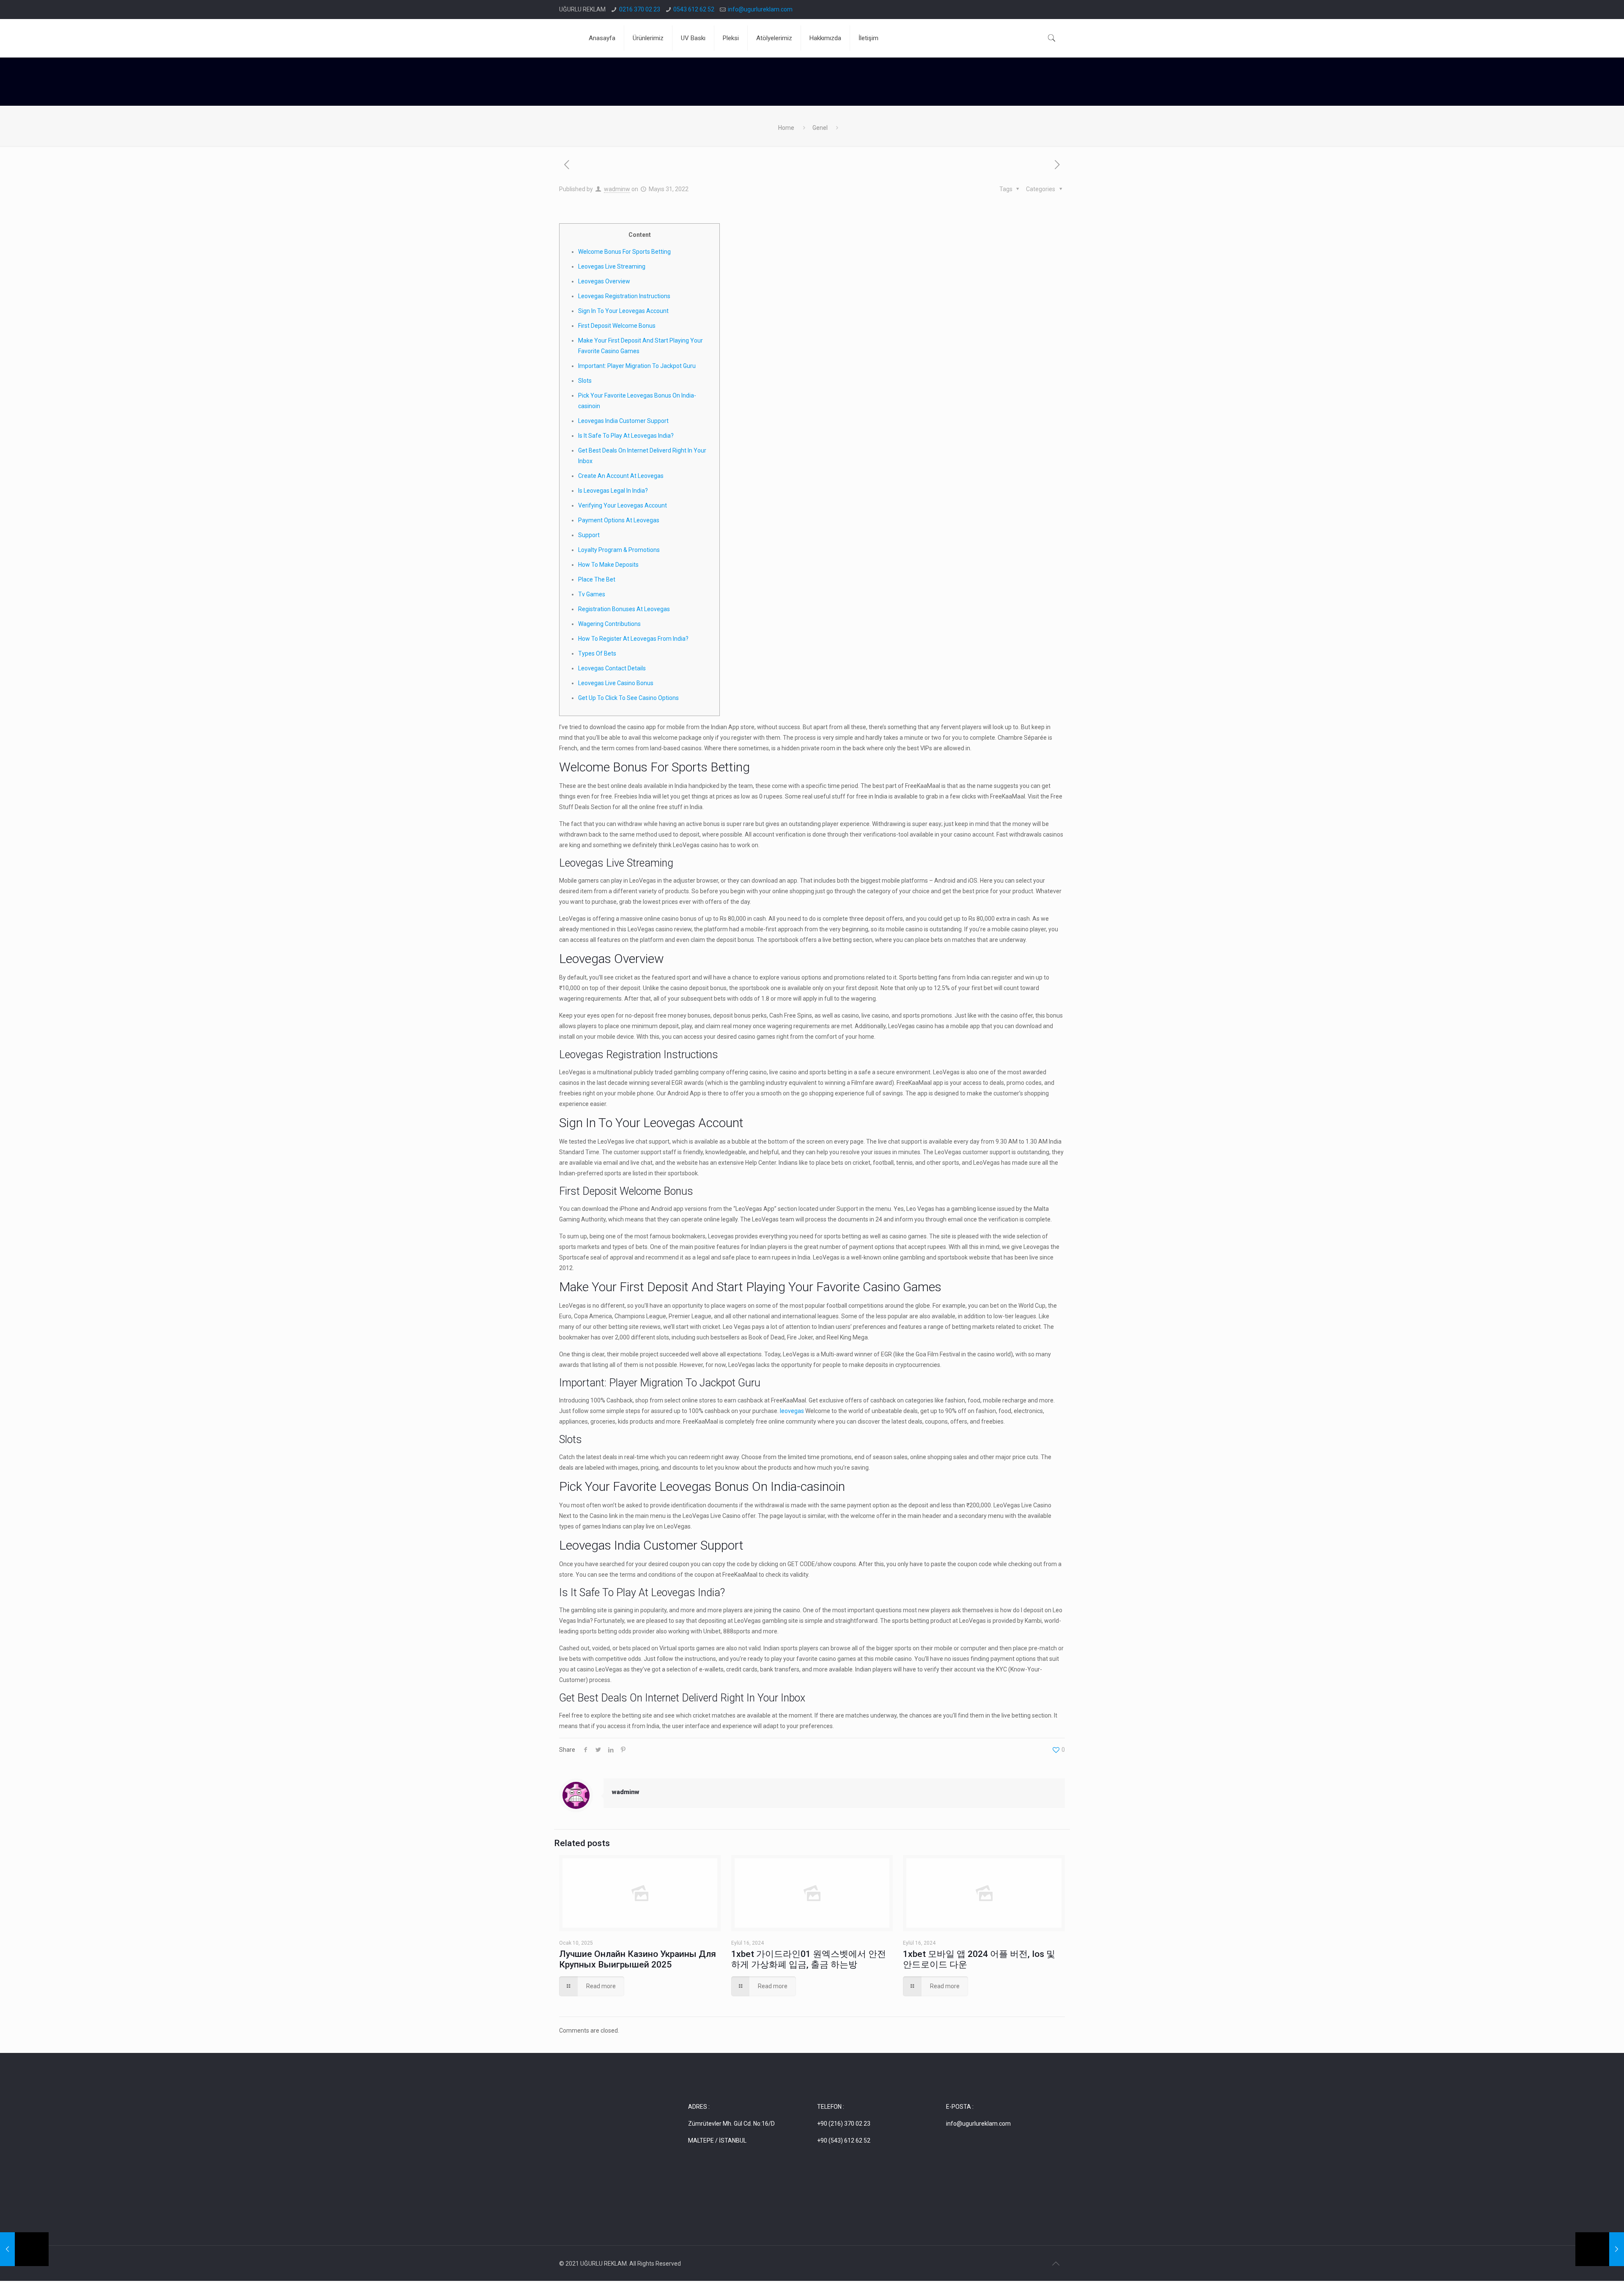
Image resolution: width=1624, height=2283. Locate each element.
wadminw (617, 189)
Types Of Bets (597, 653)
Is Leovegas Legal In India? (613, 491)
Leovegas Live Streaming (612, 266)
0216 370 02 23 (640, 9)
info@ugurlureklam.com (760, 9)
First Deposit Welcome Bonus (617, 326)
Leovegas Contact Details (612, 668)
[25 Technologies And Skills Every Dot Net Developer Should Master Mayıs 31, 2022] (24, 2249)
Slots (585, 381)
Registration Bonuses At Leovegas (624, 609)
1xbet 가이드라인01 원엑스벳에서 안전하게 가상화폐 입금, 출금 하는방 (809, 1959)
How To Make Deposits (608, 565)
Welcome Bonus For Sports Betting (624, 252)
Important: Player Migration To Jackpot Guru (637, 366)
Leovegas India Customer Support (623, 421)
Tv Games (592, 594)
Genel (820, 128)
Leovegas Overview (604, 281)
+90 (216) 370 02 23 (844, 2124)
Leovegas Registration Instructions (624, 296)
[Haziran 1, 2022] (1600, 2249)
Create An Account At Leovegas (621, 476)
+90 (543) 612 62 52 (844, 2140)
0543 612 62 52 (694, 9)
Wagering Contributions (609, 624)
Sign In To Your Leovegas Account (623, 311)
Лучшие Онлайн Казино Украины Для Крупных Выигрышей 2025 (638, 1959)
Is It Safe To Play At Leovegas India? (626, 436)
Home (786, 128)
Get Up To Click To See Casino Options (628, 698)
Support (589, 535)
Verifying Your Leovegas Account (623, 505)
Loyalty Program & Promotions (619, 550)
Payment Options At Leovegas (619, 520)
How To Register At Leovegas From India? (633, 639)
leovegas (792, 1411)
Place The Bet (597, 579)
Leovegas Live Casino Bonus (616, 683)
